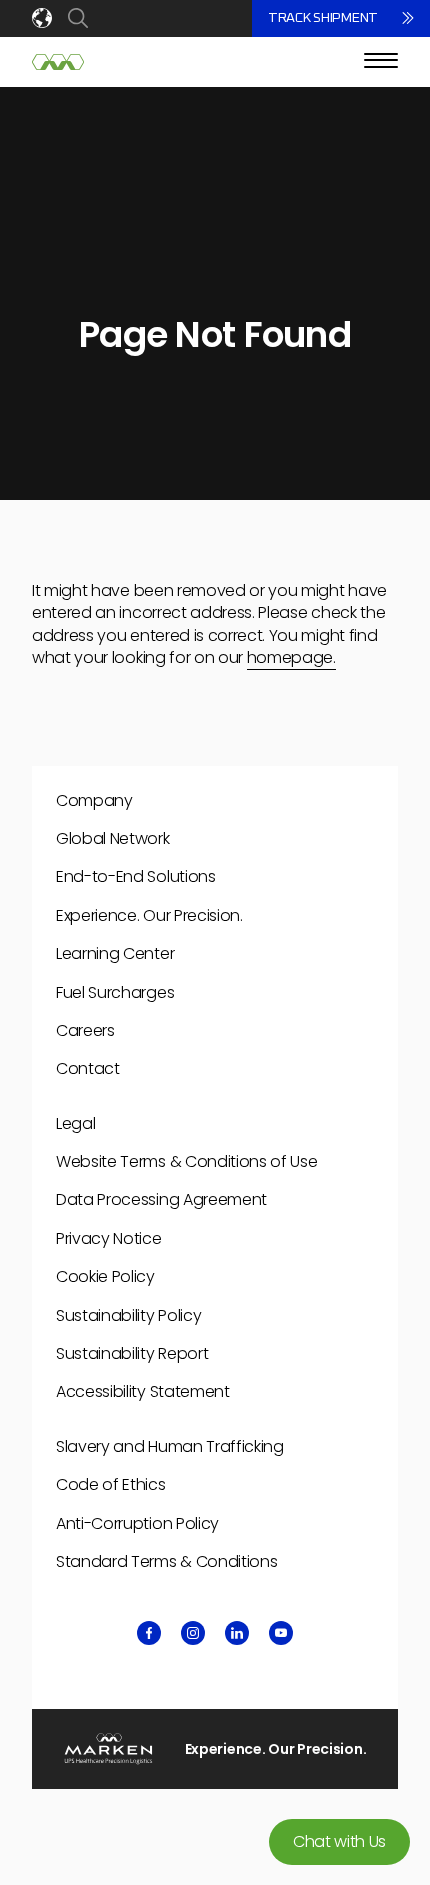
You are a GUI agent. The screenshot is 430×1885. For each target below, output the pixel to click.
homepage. (291, 657)
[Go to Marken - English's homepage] (58, 62)
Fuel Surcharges (115, 992)
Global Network (113, 838)
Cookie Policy (105, 1276)
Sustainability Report (132, 1353)
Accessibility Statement (143, 1391)
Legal (75, 1123)
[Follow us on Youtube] (281, 1633)
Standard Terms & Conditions (166, 1561)
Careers (85, 1030)
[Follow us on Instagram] (193, 1633)
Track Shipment (323, 18)
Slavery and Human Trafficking (170, 1446)
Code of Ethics (111, 1484)
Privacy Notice (109, 1238)
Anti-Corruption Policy (137, 1523)
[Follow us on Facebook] (149, 1633)
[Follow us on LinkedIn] (237, 1633)
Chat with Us (339, 1841)
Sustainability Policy (128, 1315)
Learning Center (115, 953)
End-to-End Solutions (136, 876)
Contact (88, 1068)
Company (94, 800)
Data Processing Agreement (161, 1199)
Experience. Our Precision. (149, 915)
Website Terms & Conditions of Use (186, 1161)
